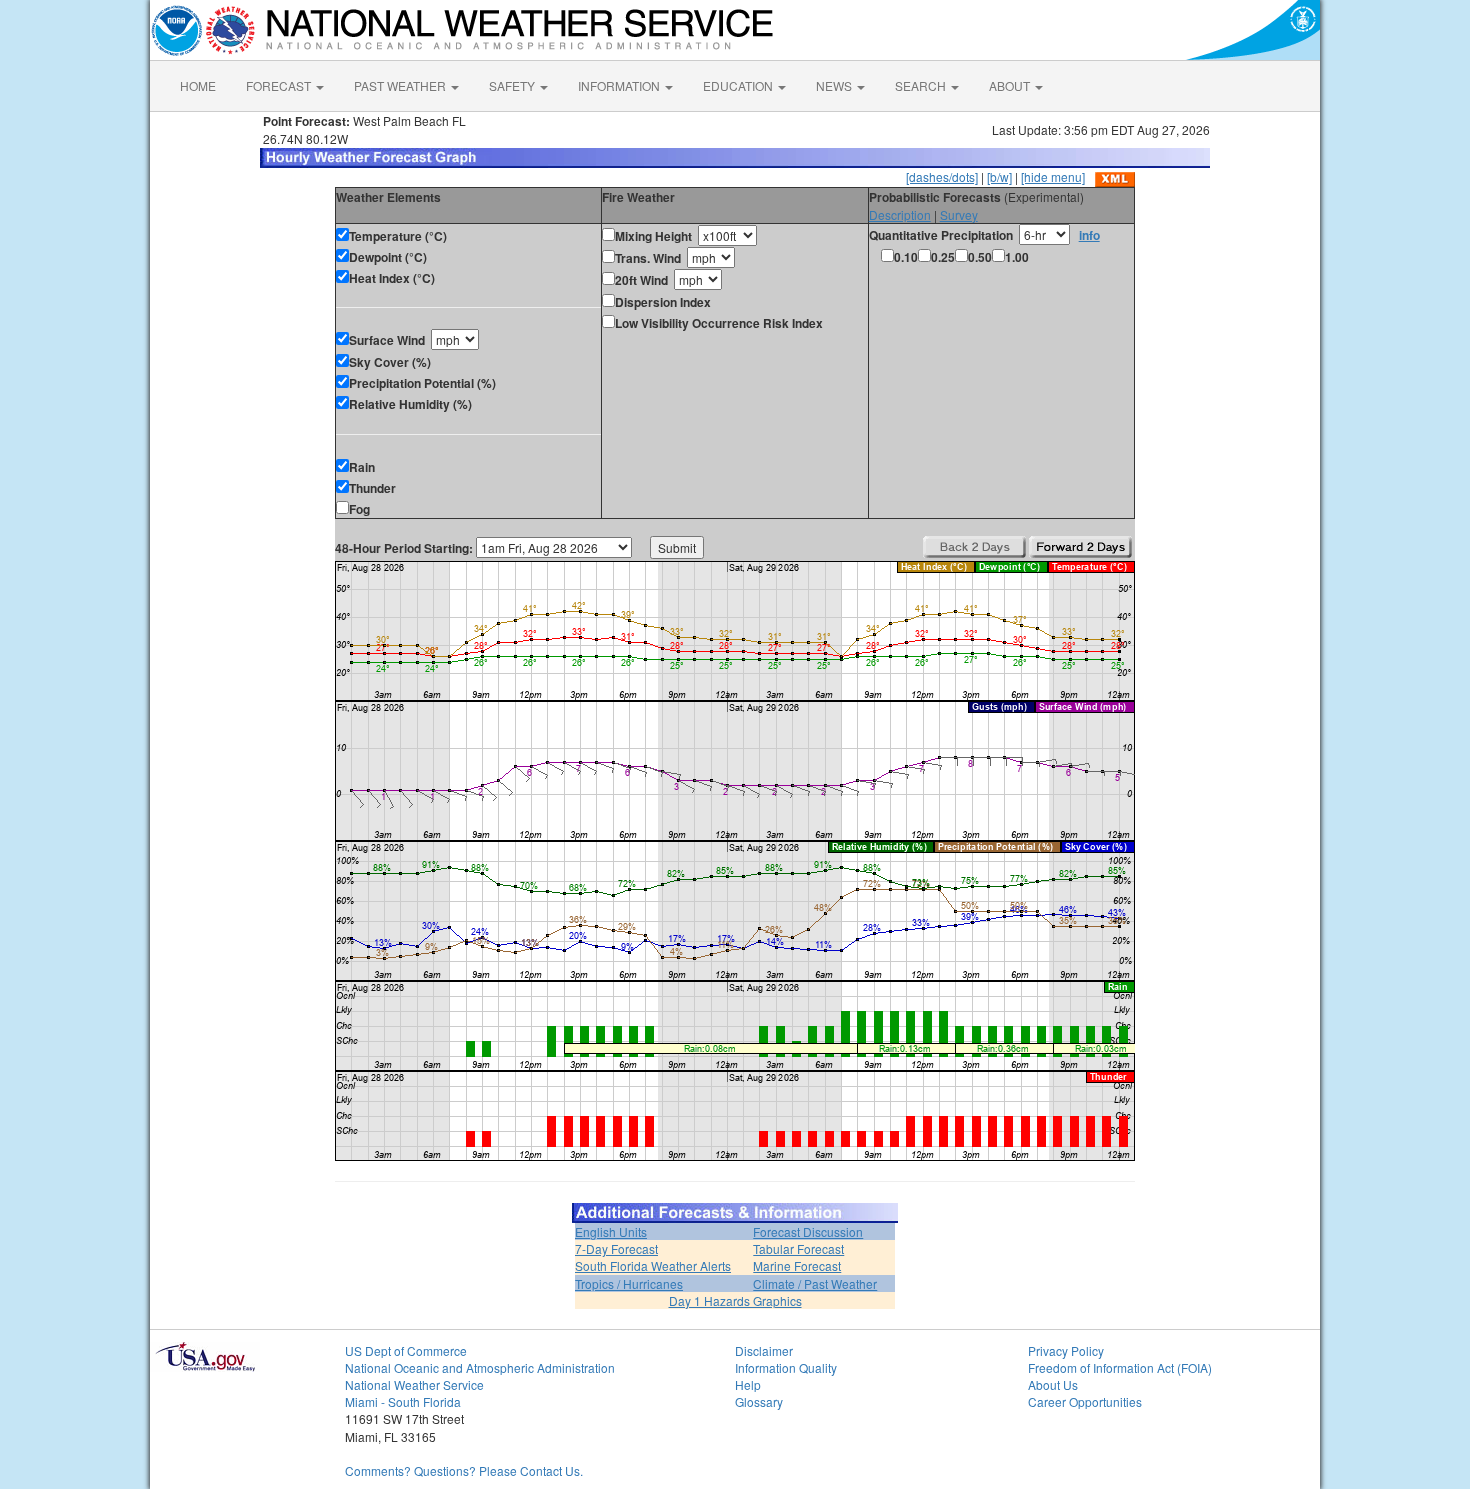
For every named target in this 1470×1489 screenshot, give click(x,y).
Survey (959, 214)
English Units (611, 1231)
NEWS (835, 85)
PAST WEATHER (401, 85)
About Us (1053, 1384)
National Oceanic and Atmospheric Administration (480, 1367)
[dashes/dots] (942, 176)
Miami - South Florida (403, 1401)
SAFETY (513, 85)
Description (900, 214)
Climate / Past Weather (815, 1283)
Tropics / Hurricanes (629, 1283)
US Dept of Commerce (406, 1350)
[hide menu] (1053, 176)
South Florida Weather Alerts (653, 1265)
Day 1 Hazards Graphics (735, 1300)
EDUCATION (739, 85)
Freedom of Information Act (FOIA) (1120, 1367)
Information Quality (786, 1367)
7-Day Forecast (616, 1248)
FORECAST (280, 85)
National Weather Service (414, 1384)
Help (748, 1384)
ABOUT (1011, 85)
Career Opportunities (1085, 1401)
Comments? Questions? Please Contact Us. (464, 1470)
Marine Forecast (797, 1265)
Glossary (759, 1401)
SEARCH (922, 85)
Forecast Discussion (808, 1231)
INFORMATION (620, 85)
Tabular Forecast (798, 1248)
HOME (198, 85)
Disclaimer (764, 1350)
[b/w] (999, 176)
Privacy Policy (1066, 1350)
